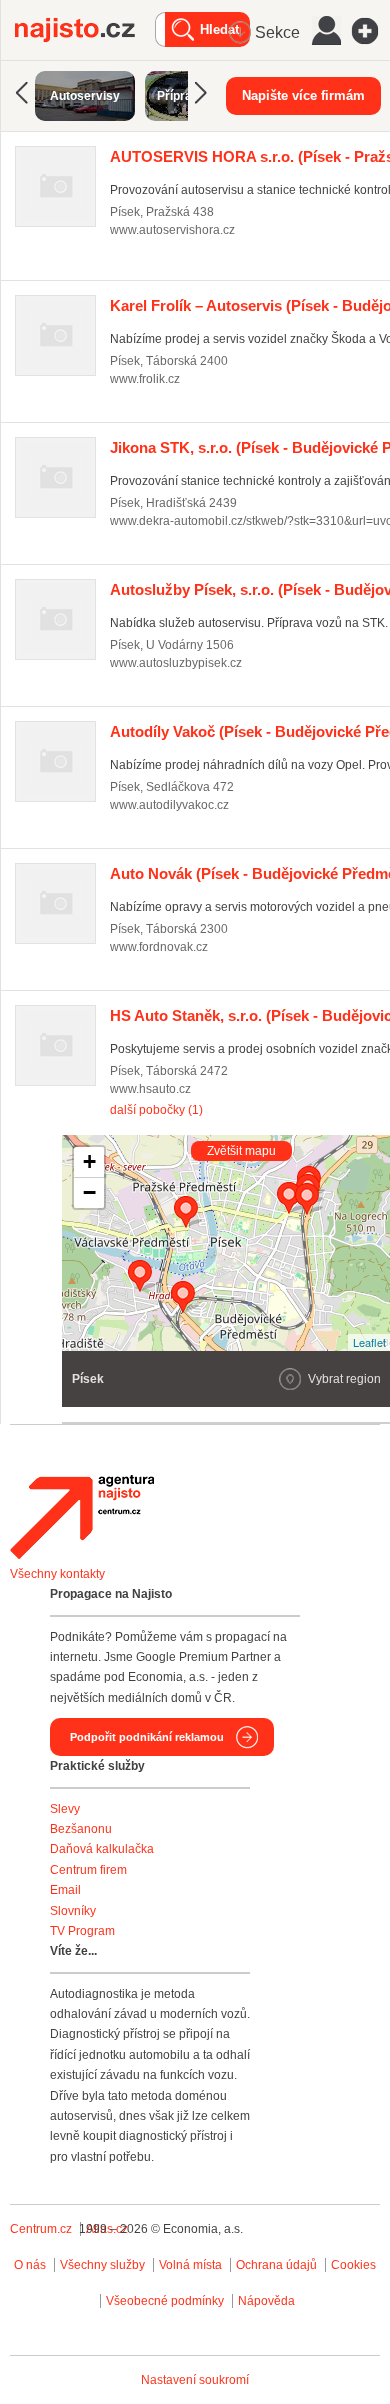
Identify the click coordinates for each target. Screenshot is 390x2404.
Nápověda (266, 2301)
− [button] (89, 1192)
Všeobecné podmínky (165, 2301)
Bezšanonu (81, 1829)
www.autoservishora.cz (172, 230)
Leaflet (369, 1342)
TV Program (82, 1931)
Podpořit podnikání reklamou (147, 1737)
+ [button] (89, 1161)
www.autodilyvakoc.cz (169, 805)
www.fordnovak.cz (159, 947)
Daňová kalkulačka (102, 1849)
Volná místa (190, 2265)
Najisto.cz (85, 30)
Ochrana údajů (276, 2265)
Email (65, 1890)
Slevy (65, 1809)
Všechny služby (104, 2265)
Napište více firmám (303, 95)
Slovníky (73, 1911)
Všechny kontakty (57, 1574)
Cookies (353, 2265)
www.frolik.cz (145, 379)
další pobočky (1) (156, 1110)
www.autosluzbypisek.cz (176, 663)
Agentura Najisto (82, 1517)
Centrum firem (88, 1870)
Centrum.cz (41, 2229)
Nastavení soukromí (195, 2380)
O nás (30, 2265)
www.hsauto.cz (150, 1089)
